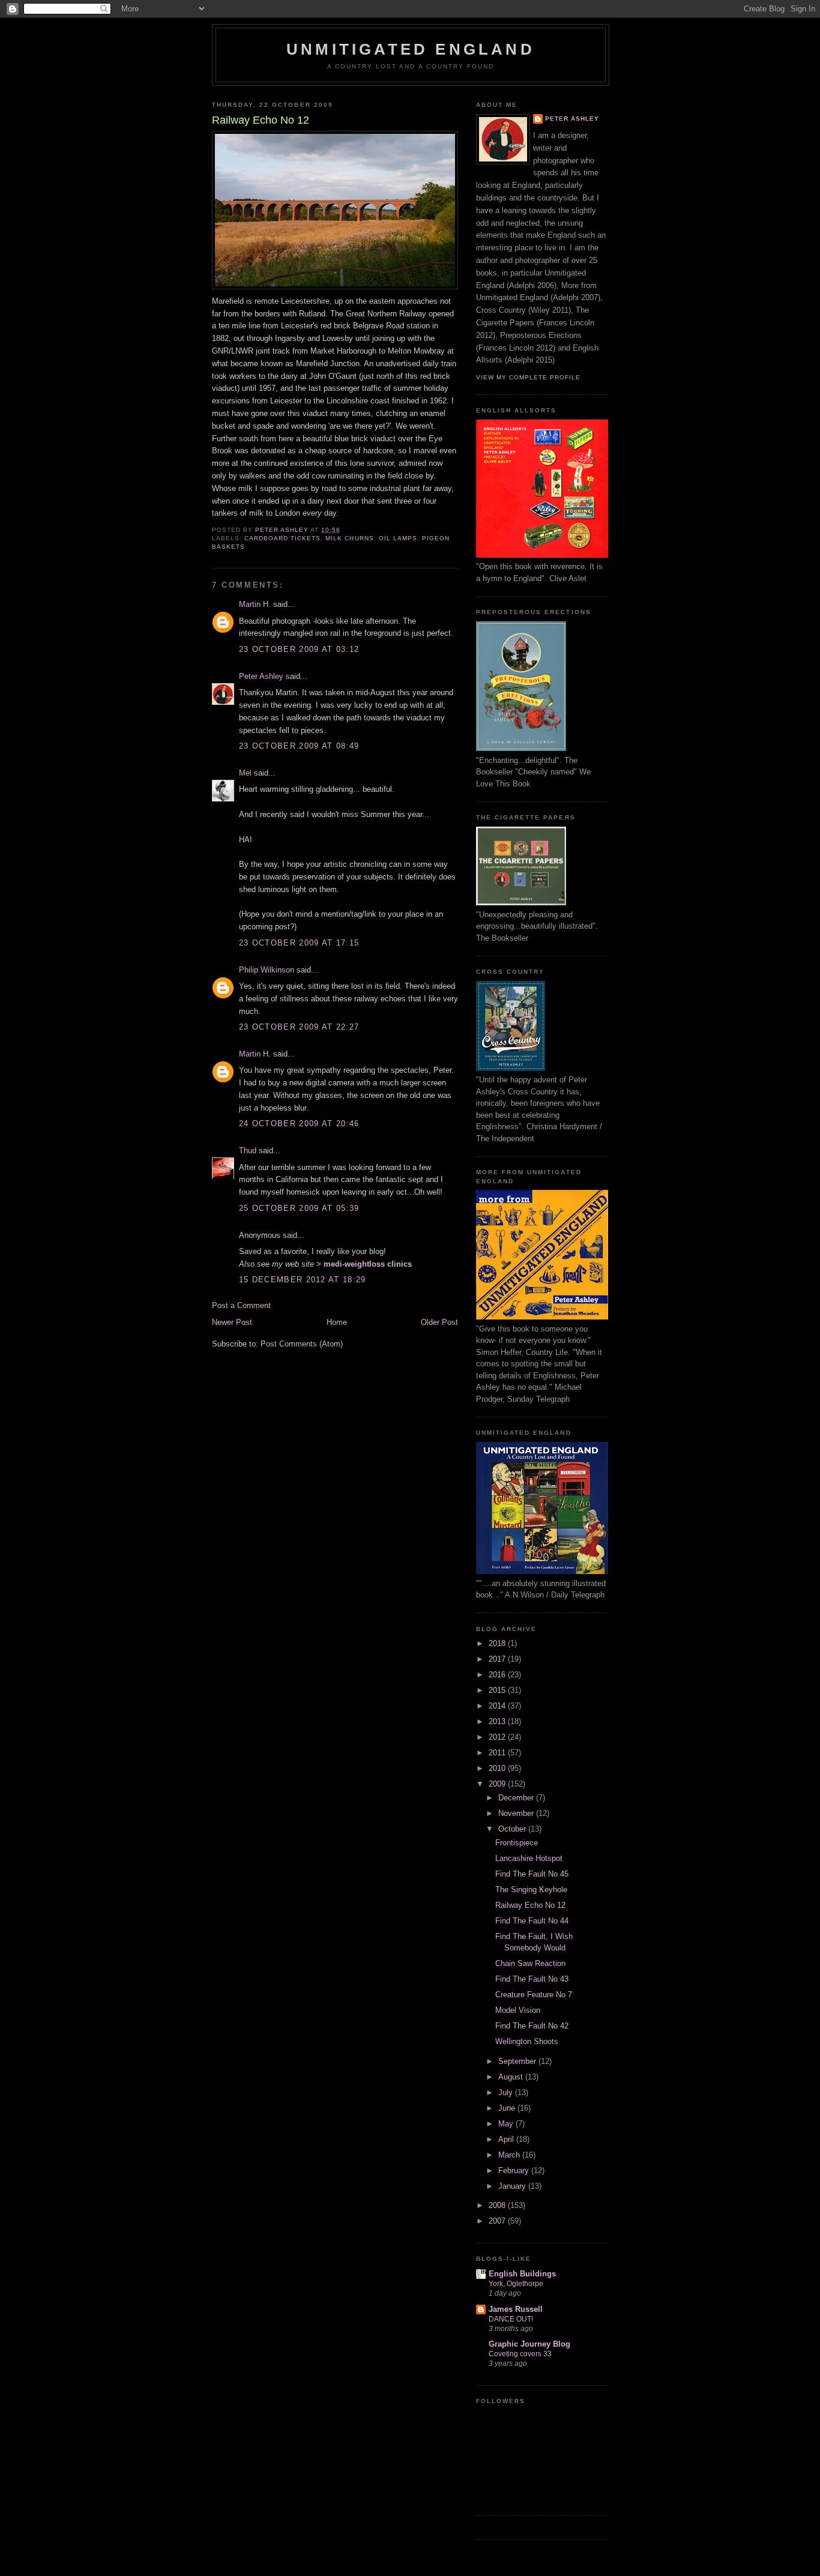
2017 (498, 1659)
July (507, 2092)
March (510, 2155)
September (518, 2061)
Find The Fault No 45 (532, 1874)
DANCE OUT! (511, 2319)
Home (337, 1322)
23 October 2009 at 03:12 (299, 649)
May (507, 2124)
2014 (498, 1706)
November (517, 1813)
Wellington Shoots (527, 2041)
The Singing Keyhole (531, 1890)
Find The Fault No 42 (532, 2026)
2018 (498, 1643)
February (515, 2170)
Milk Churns (349, 538)
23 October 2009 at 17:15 (299, 943)
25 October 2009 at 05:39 (299, 1208)
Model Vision (518, 2010)
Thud (248, 1151)
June (508, 2108)
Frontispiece (517, 1843)
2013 (498, 1721)
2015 (498, 1690)
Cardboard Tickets (282, 538)
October (513, 1829)
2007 (498, 2221)
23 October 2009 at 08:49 (299, 746)
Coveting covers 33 (520, 2354)
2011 (498, 1753)
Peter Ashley (261, 676)
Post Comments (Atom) (302, 1344)
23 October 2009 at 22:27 (299, 1027)
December (517, 1798)
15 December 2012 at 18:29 (303, 1280)
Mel (245, 773)
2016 (498, 1675)
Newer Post (232, 1322)
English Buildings (522, 2274)
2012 (498, 1737)
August (512, 2077)
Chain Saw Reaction (530, 1963)
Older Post (439, 1322)
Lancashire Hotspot (529, 1858)
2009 (498, 1784)
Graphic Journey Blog (529, 2344)
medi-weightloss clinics (368, 1264)
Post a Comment (241, 1305)
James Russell (516, 2309)
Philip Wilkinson (267, 970)
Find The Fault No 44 (532, 1921)
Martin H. (255, 604)
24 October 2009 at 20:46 (299, 1124)
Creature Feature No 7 (534, 1995)
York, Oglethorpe (516, 2284)
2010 (498, 1768)
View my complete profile (528, 377)
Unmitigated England (411, 49)
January (513, 2186)
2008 (498, 2205)
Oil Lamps (398, 538)
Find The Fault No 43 (532, 1979)
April (507, 2139)
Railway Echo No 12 (530, 1905)
